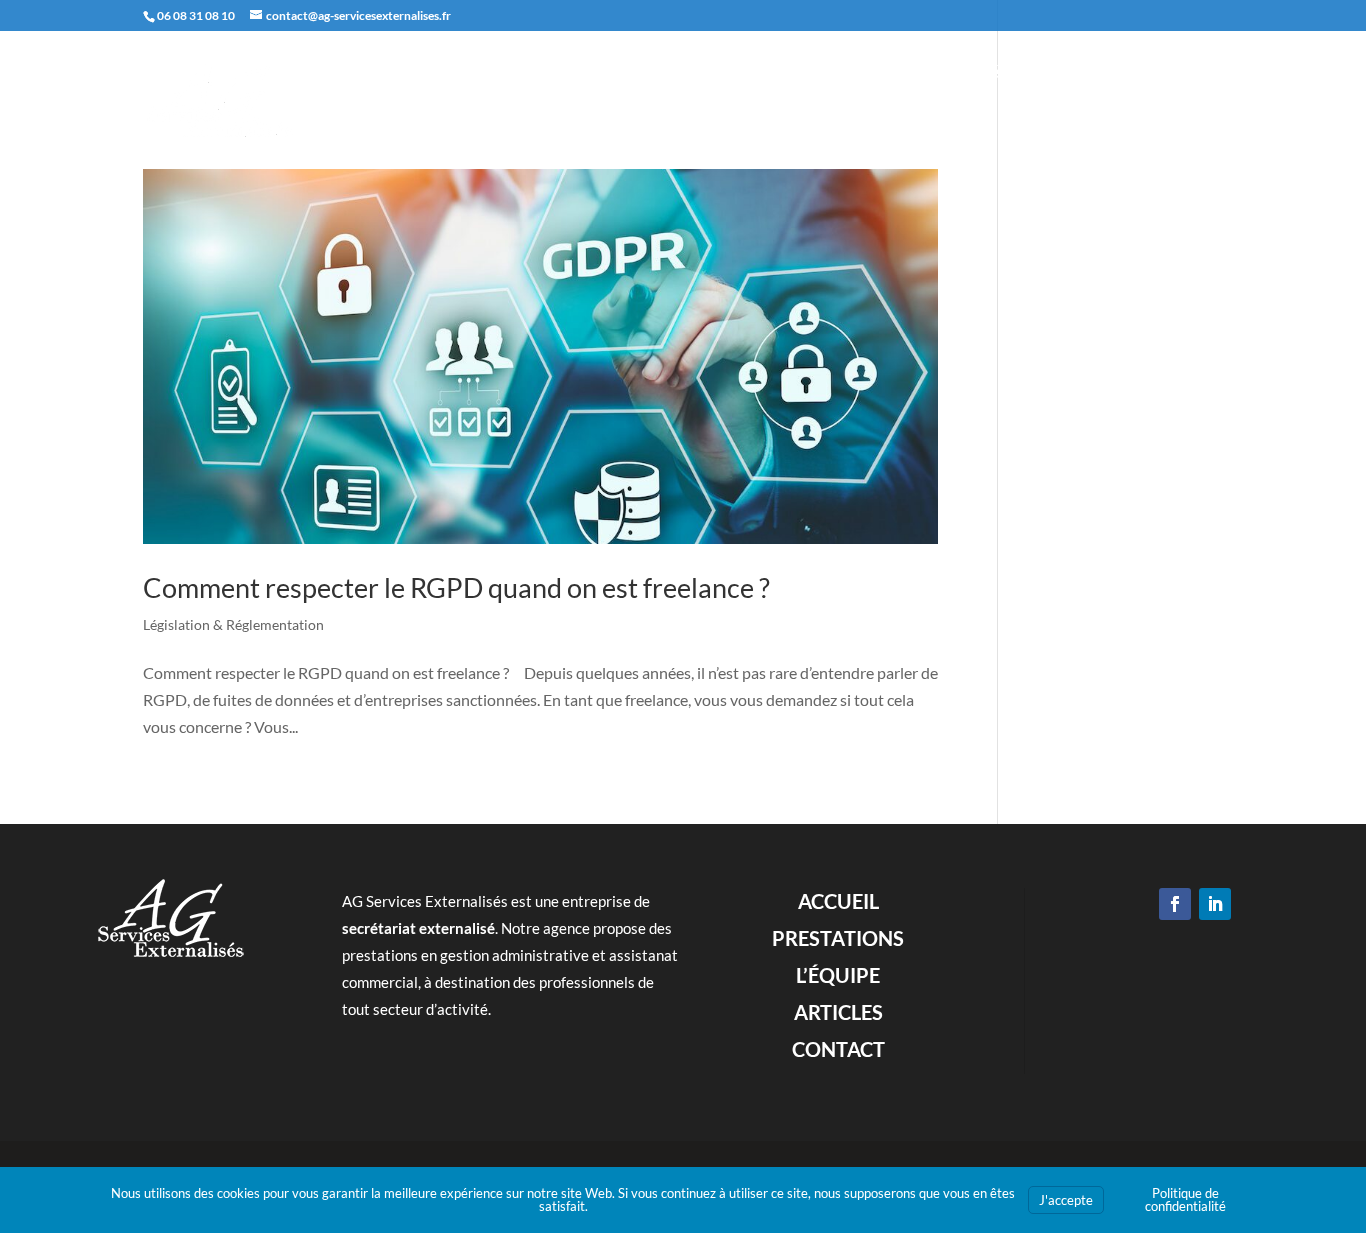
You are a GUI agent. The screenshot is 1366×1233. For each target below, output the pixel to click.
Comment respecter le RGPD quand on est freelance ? (456, 587)
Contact (1191, 73)
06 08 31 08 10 (196, 15)
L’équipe (1013, 73)
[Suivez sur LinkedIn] (1215, 904)
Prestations (910, 73)
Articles (1102, 73)
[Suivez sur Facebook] (1175, 904)
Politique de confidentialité (1185, 1199)
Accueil (808, 73)
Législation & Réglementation (233, 624)
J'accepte (1066, 1200)
